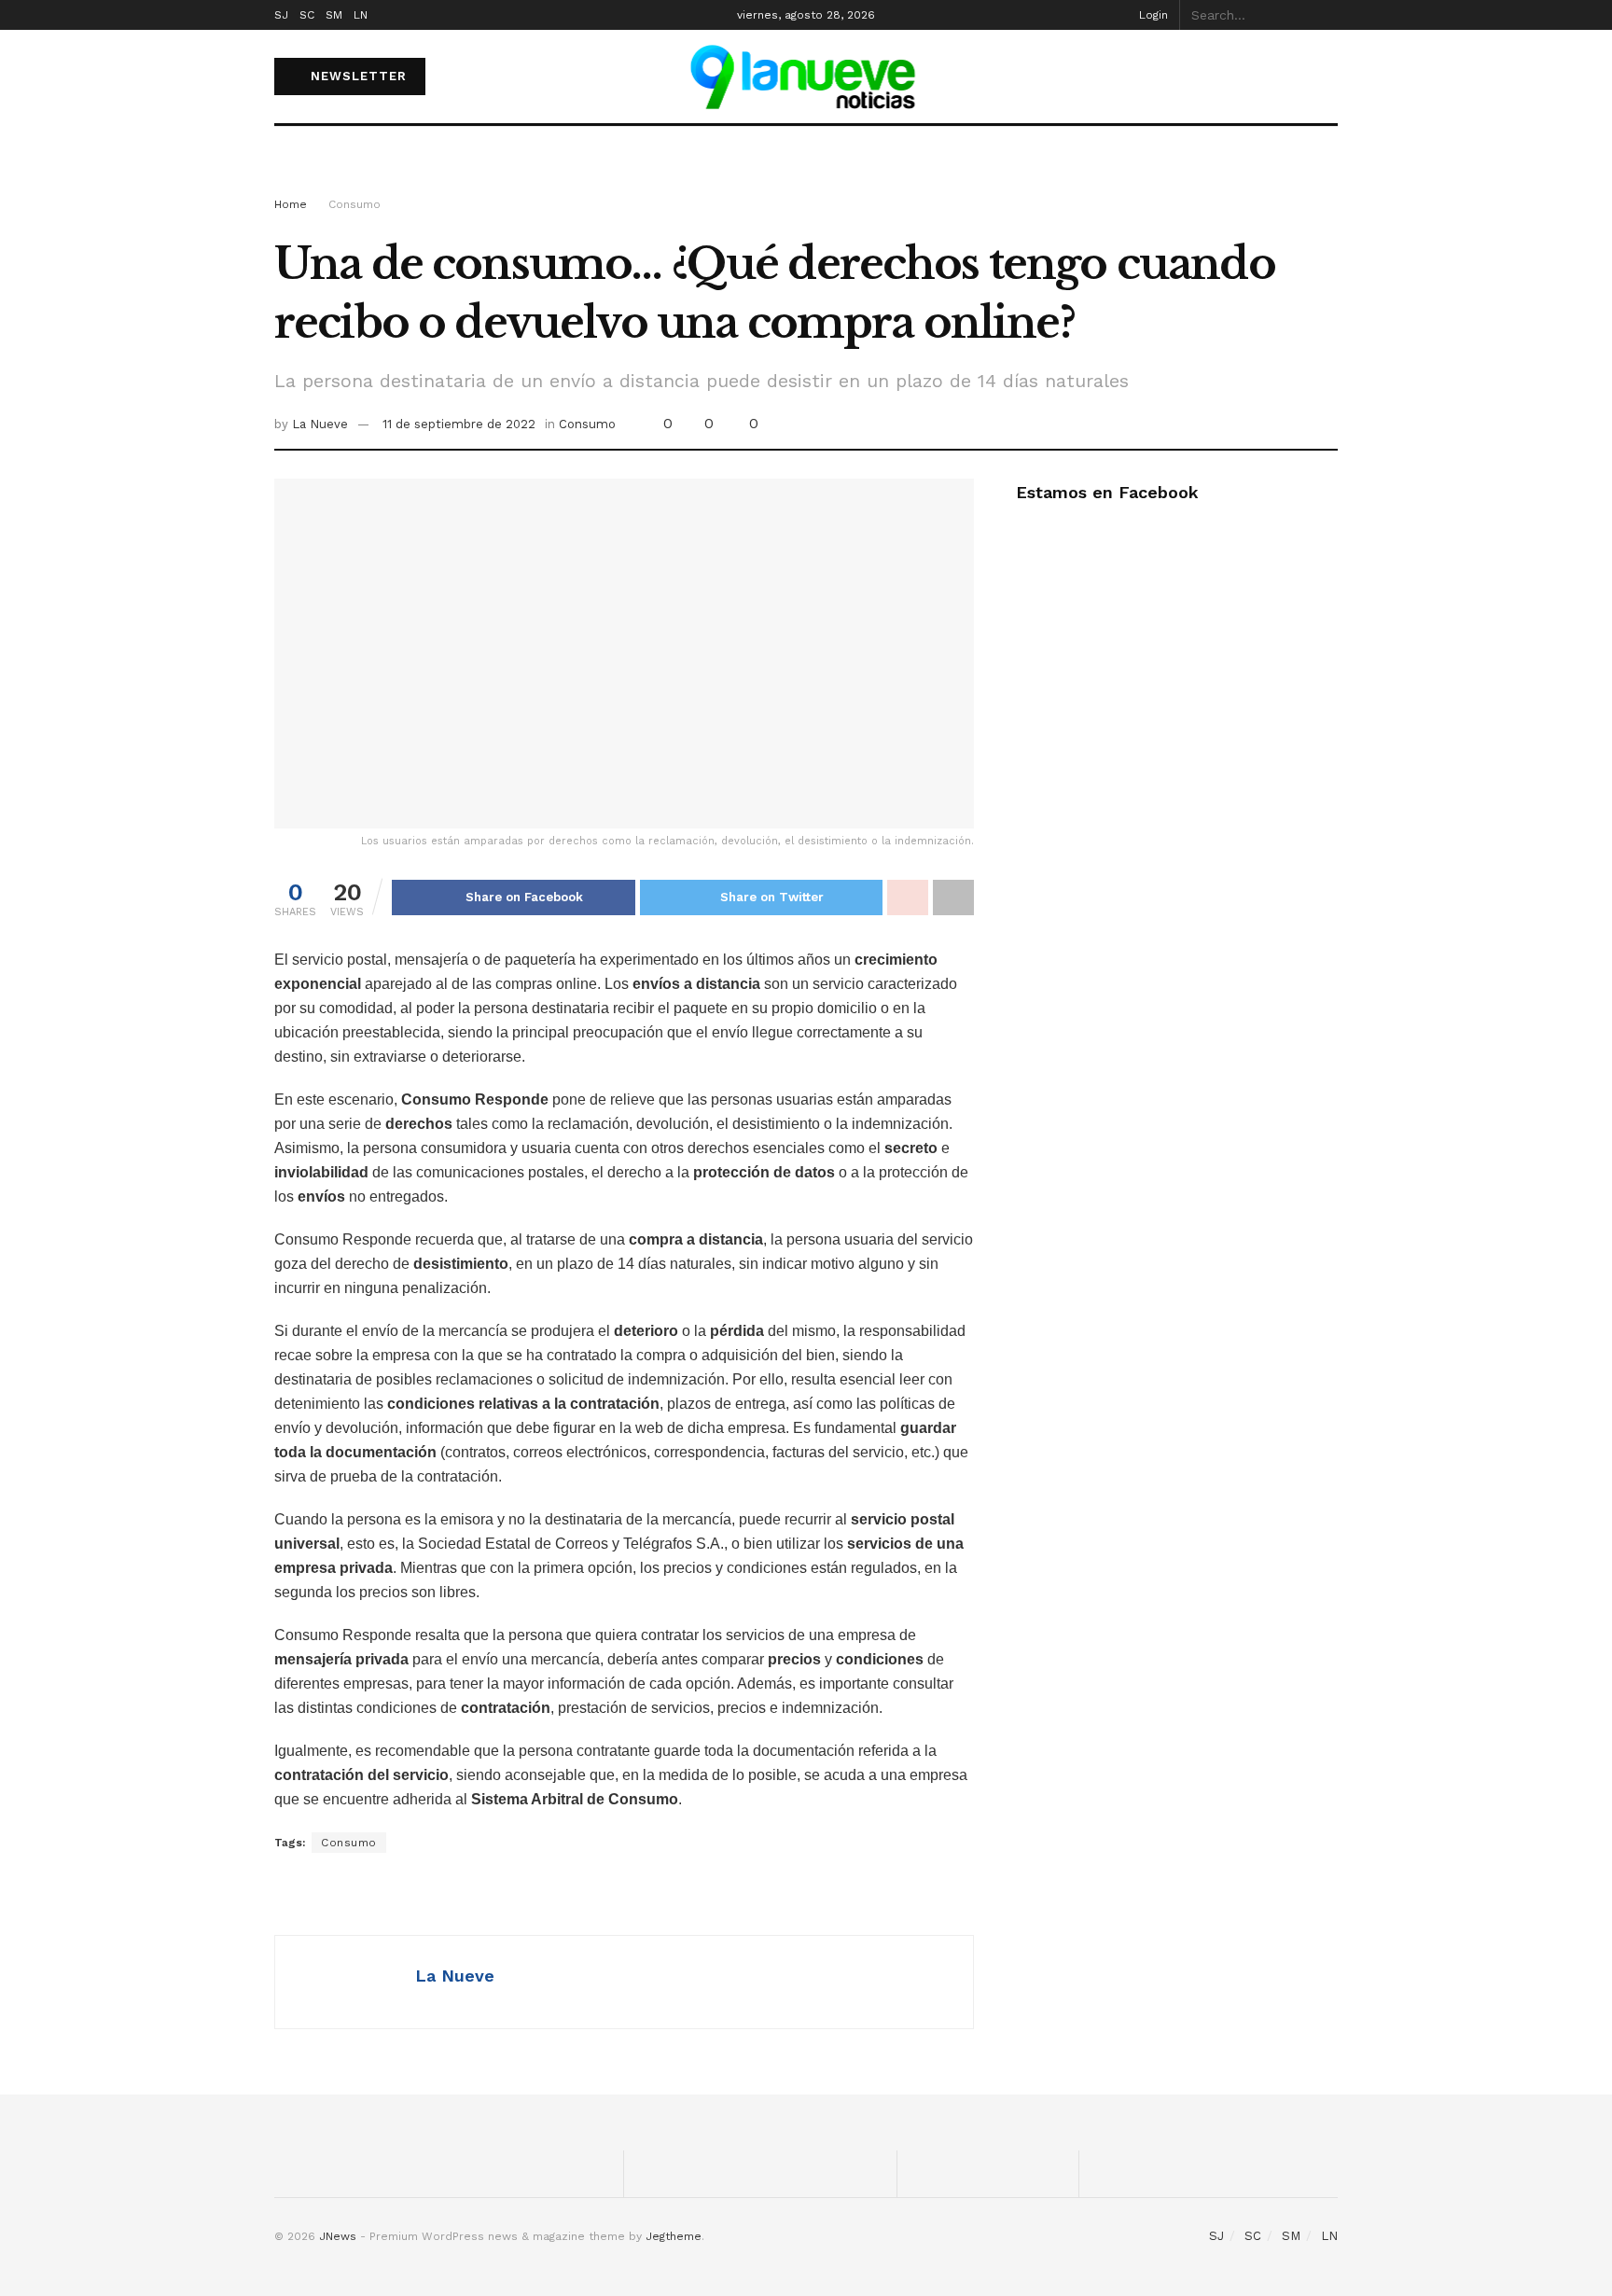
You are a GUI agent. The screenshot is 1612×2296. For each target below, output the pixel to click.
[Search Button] (1327, 15)
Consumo (354, 204)
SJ (281, 15)
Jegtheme (674, 2236)
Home (291, 204)
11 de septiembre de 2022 (459, 424)
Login (1152, 15)
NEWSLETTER (356, 76)
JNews (338, 2236)
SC (307, 15)
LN (361, 15)
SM (334, 15)
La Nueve (320, 424)
